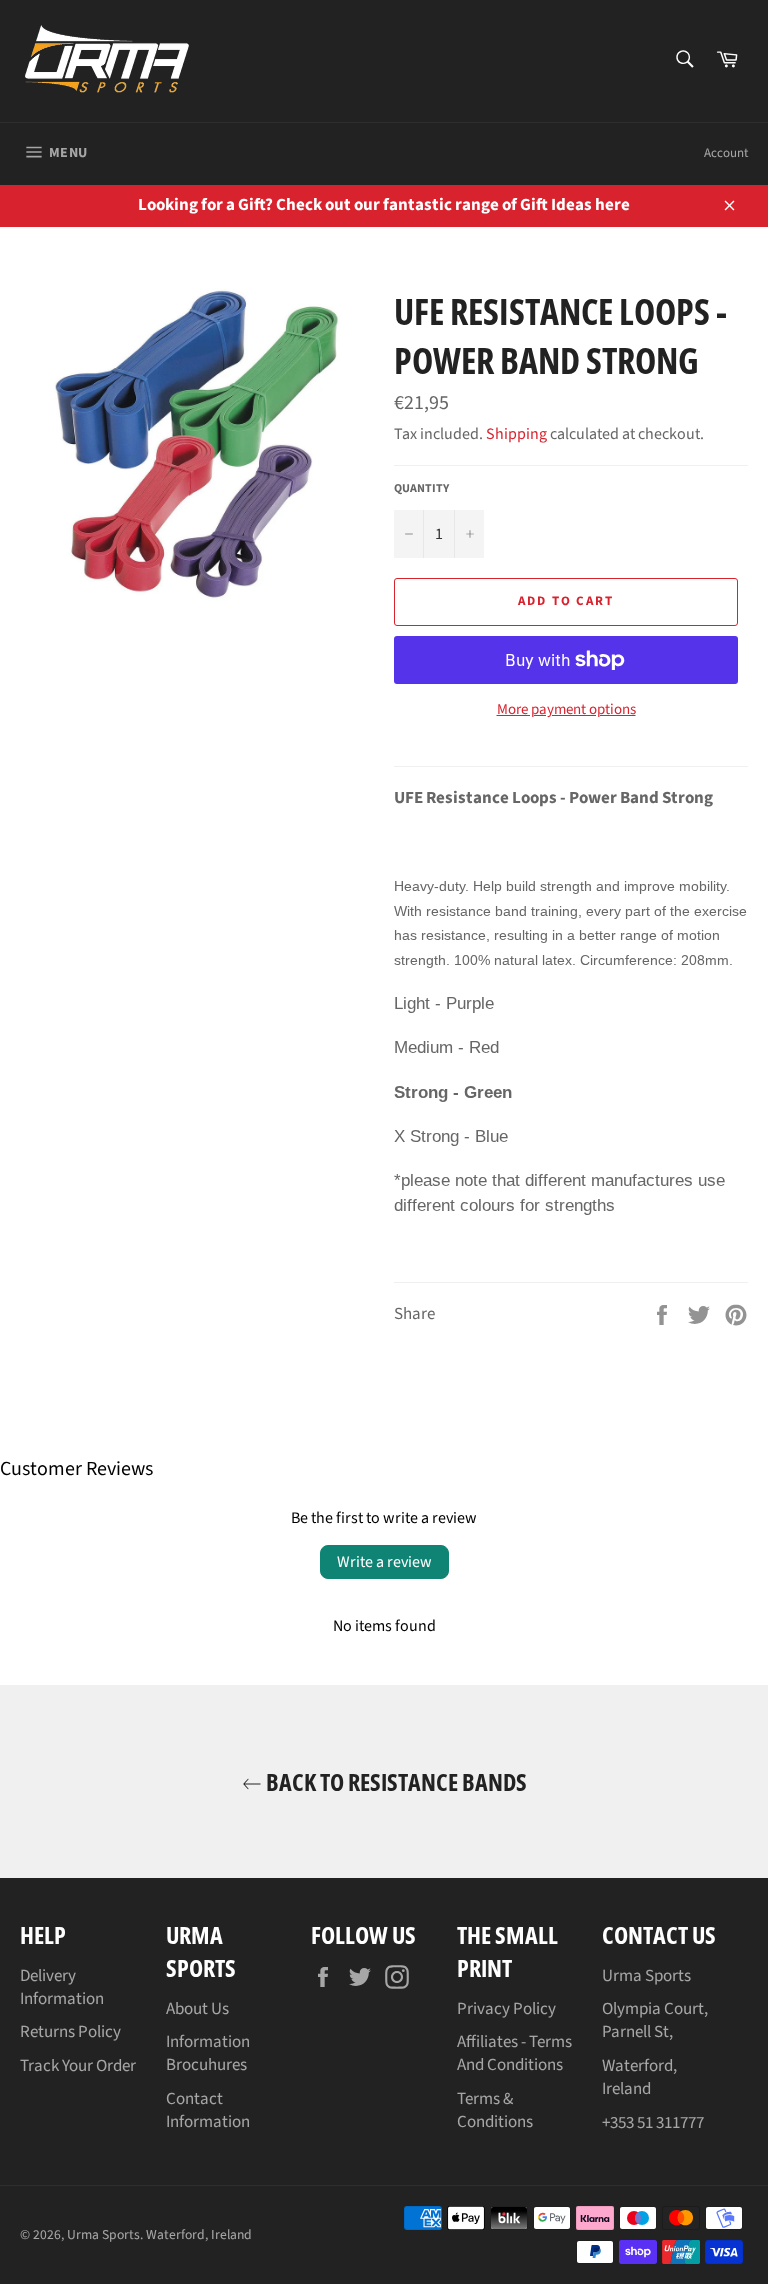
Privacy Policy (506, 2009)
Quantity (421, 489)
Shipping (516, 434)
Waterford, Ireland (199, 2234)
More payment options (566, 710)
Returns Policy (70, 2032)
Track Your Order (78, 2066)
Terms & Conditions (495, 2110)
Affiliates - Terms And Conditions (514, 2053)
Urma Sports (103, 2234)
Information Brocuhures (208, 2053)
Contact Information (208, 2110)
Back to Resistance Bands (394, 1781)
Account (726, 153)
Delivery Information (62, 1987)
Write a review (384, 1562)
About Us (197, 2009)
